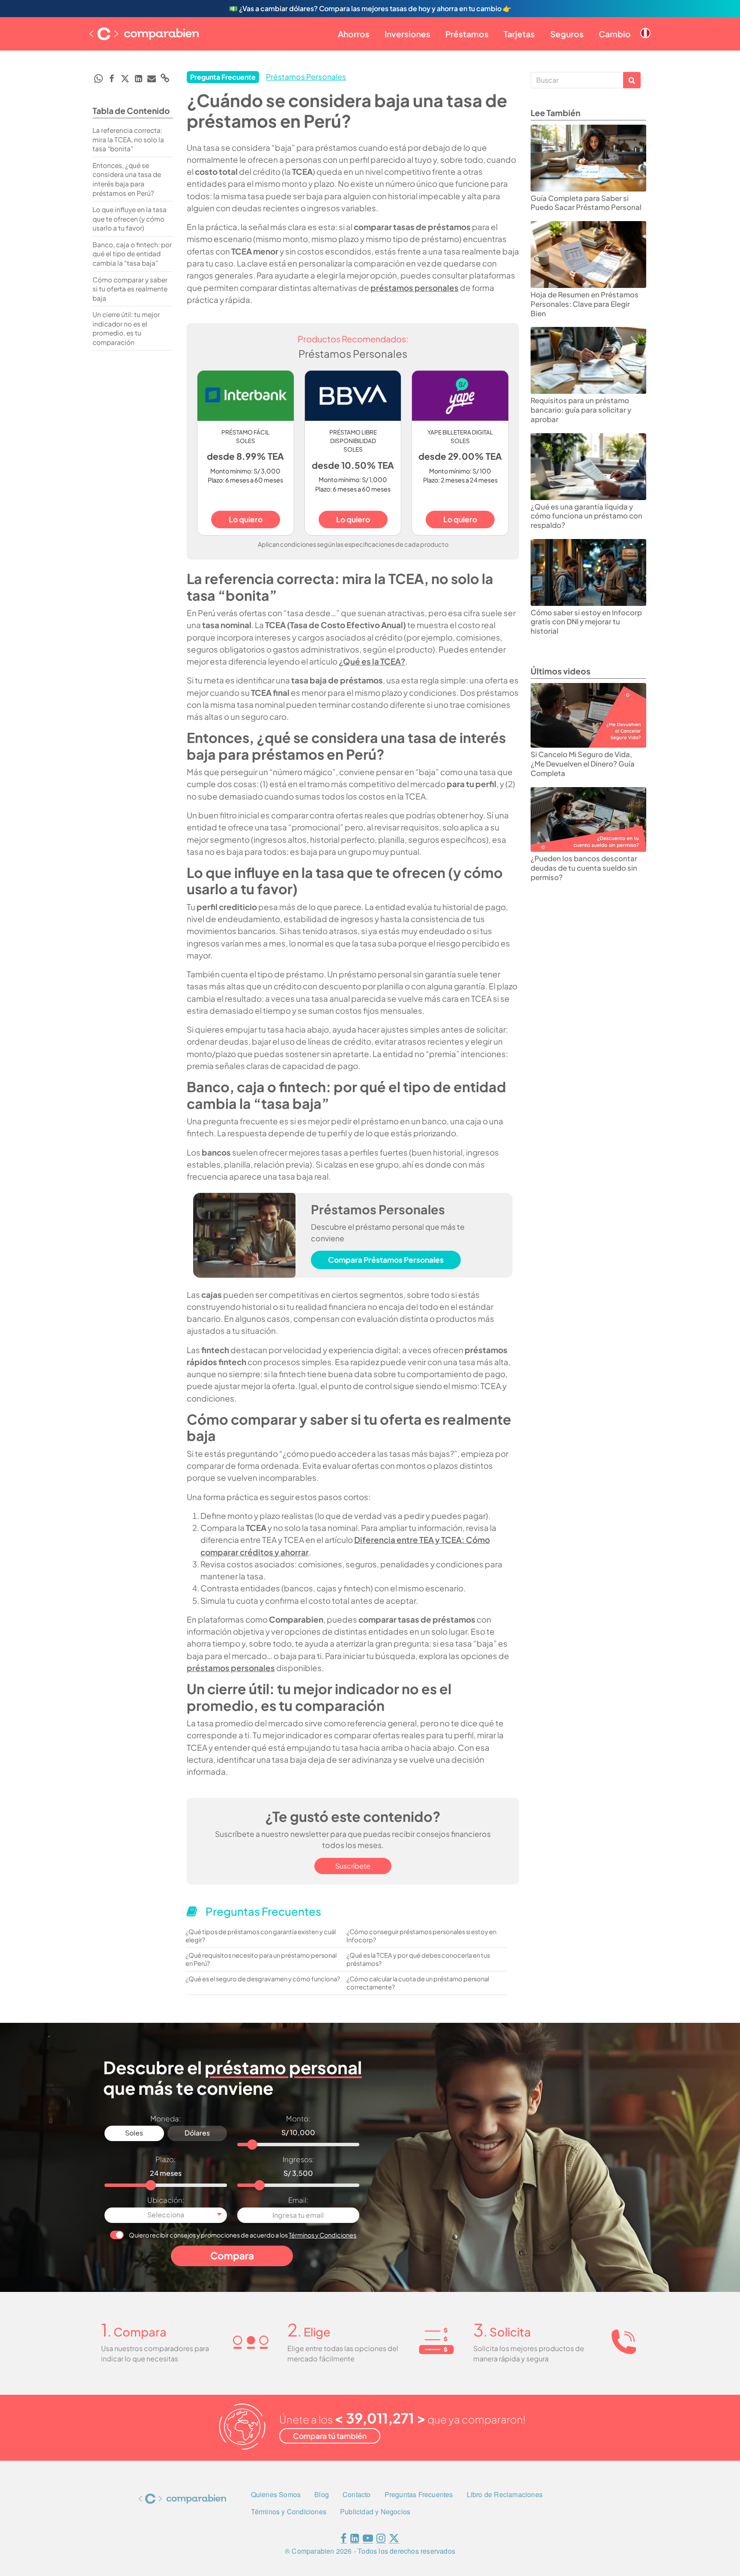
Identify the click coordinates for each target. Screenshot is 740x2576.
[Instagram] (381, 2540)
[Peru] (645, 26)
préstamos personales (415, 288)
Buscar (632, 80)
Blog (322, 2494)
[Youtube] (368, 2540)
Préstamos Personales (306, 77)
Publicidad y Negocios (375, 2512)
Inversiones (407, 34)
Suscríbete (353, 1866)
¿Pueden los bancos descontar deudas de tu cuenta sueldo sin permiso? (584, 868)
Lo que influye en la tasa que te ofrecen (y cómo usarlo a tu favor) (130, 219)
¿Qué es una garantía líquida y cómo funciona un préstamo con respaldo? (586, 516)
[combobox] (166, 2215)
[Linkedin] (355, 2540)
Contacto (357, 2494)
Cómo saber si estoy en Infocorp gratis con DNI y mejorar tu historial (586, 622)
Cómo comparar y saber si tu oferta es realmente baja (130, 289)
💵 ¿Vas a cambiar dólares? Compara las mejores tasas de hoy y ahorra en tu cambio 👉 (370, 8)
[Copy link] (165, 78)
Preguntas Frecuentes (419, 2494)
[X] (394, 2540)
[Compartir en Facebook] (112, 78)
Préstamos (467, 34)
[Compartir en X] (125, 78)
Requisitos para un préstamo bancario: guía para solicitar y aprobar (581, 410)
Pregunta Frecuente (223, 77)
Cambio (615, 34)
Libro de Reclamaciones (505, 2494)
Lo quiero (246, 519)
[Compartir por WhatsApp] (98, 78)
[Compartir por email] (152, 78)
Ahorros (354, 34)
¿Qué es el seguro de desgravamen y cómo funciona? (263, 1979)
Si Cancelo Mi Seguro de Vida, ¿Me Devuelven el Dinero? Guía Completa (583, 764)
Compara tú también (330, 2436)
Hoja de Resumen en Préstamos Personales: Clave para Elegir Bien (585, 304)
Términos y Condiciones (322, 2235)
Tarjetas (519, 34)
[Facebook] (343, 2540)
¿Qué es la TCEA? (372, 661)
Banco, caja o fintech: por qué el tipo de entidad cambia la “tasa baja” (132, 254)
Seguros (567, 34)
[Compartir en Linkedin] (138, 78)
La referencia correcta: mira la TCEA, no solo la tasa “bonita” (128, 139)
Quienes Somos (276, 2494)
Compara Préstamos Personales (386, 1260)
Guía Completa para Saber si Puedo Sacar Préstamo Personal (586, 203)
